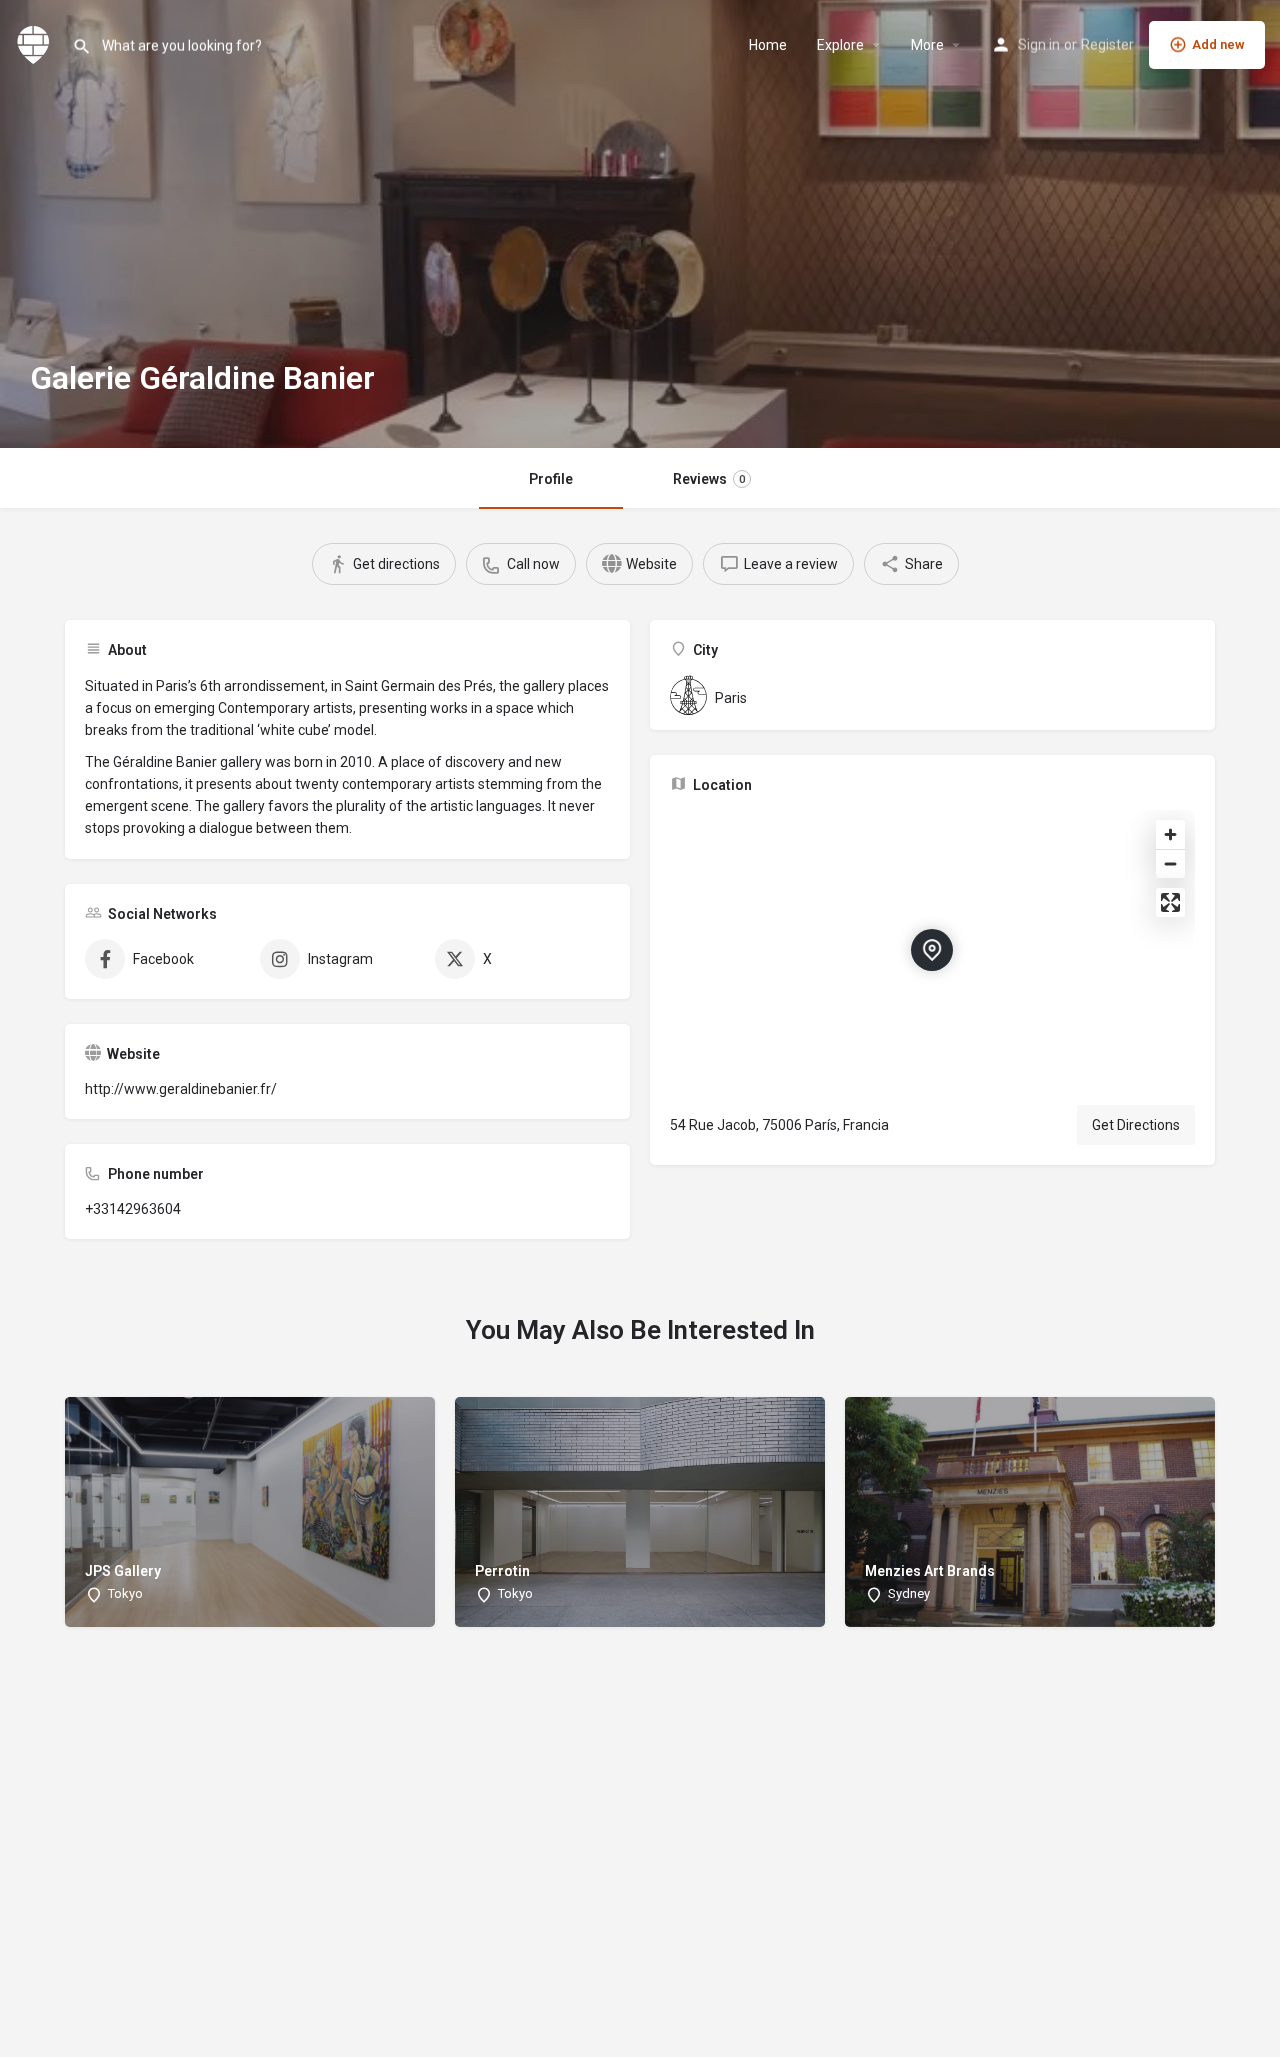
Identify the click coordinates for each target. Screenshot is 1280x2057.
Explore (840, 45)
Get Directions (1136, 1125)
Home (768, 45)
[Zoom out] (1170, 863)
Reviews (709, 479)
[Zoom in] (1170, 834)
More (927, 45)
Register (1107, 45)
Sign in (1039, 45)
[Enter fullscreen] (1170, 902)
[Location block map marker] (932, 950)
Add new (1218, 44)
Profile (551, 479)
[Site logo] (36, 43)
